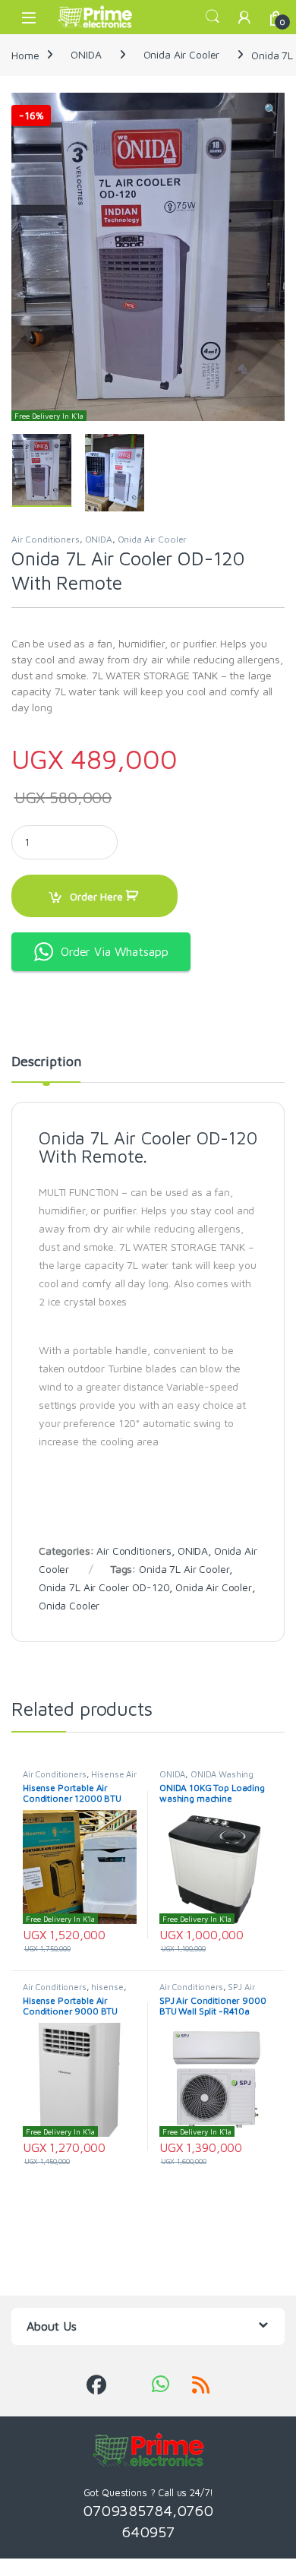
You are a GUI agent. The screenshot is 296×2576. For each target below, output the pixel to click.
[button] (271, 109)
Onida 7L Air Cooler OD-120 (104, 1587)
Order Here (96, 896)
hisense (107, 1987)
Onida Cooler (69, 1605)
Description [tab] (46, 1062)
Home (25, 54)
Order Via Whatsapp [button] (114, 951)
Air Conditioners (46, 539)
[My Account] (244, 17)
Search (213, 17)
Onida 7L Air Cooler (184, 1569)
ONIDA (86, 54)
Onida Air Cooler (182, 54)
